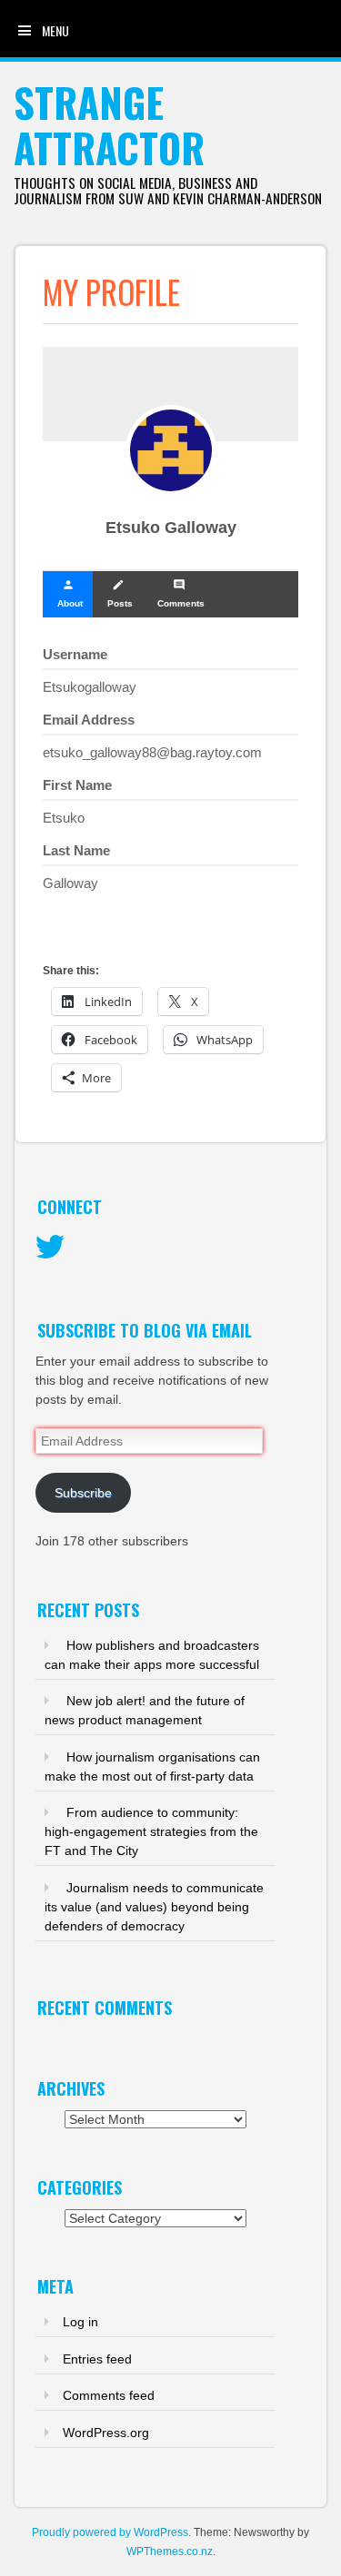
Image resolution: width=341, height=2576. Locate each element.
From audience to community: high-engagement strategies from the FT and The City (151, 1831)
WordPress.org (106, 2433)
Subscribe (83, 1493)
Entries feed (97, 2359)
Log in (80, 2322)
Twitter (50, 1248)
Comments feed (109, 2395)
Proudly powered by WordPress (110, 2532)
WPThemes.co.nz (170, 2551)
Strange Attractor (109, 125)
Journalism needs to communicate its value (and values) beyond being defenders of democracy (154, 1907)
